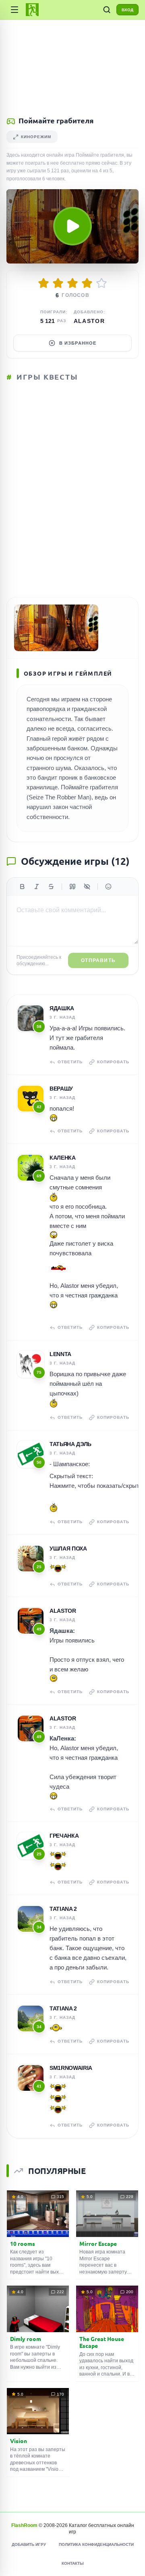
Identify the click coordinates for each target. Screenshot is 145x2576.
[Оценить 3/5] (72, 283)
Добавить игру (29, 2544)
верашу (61, 1089)
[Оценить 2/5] (58, 283)
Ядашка (62, 1008)
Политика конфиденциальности (96, 2544)
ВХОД (127, 10)
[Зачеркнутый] (51, 887)
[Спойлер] (87, 887)
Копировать (113, 1062)
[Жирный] (22, 887)
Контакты (73, 2563)
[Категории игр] (14, 10)
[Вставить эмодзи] (108, 887)
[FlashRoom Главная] (32, 10)
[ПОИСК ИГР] (107, 10)
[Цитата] (72, 887)
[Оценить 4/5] (87, 283)
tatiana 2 (63, 1909)
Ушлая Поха (68, 1548)
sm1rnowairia (71, 2068)
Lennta (60, 1354)
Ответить (70, 1062)
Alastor (89, 321)
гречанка (64, 1836)
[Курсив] (37, 887)
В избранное (78, 343)
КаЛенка (63, 1158)
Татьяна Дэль (70, 1444)
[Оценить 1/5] (43, 283)
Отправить (98, 960)
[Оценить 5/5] (101, 283)
